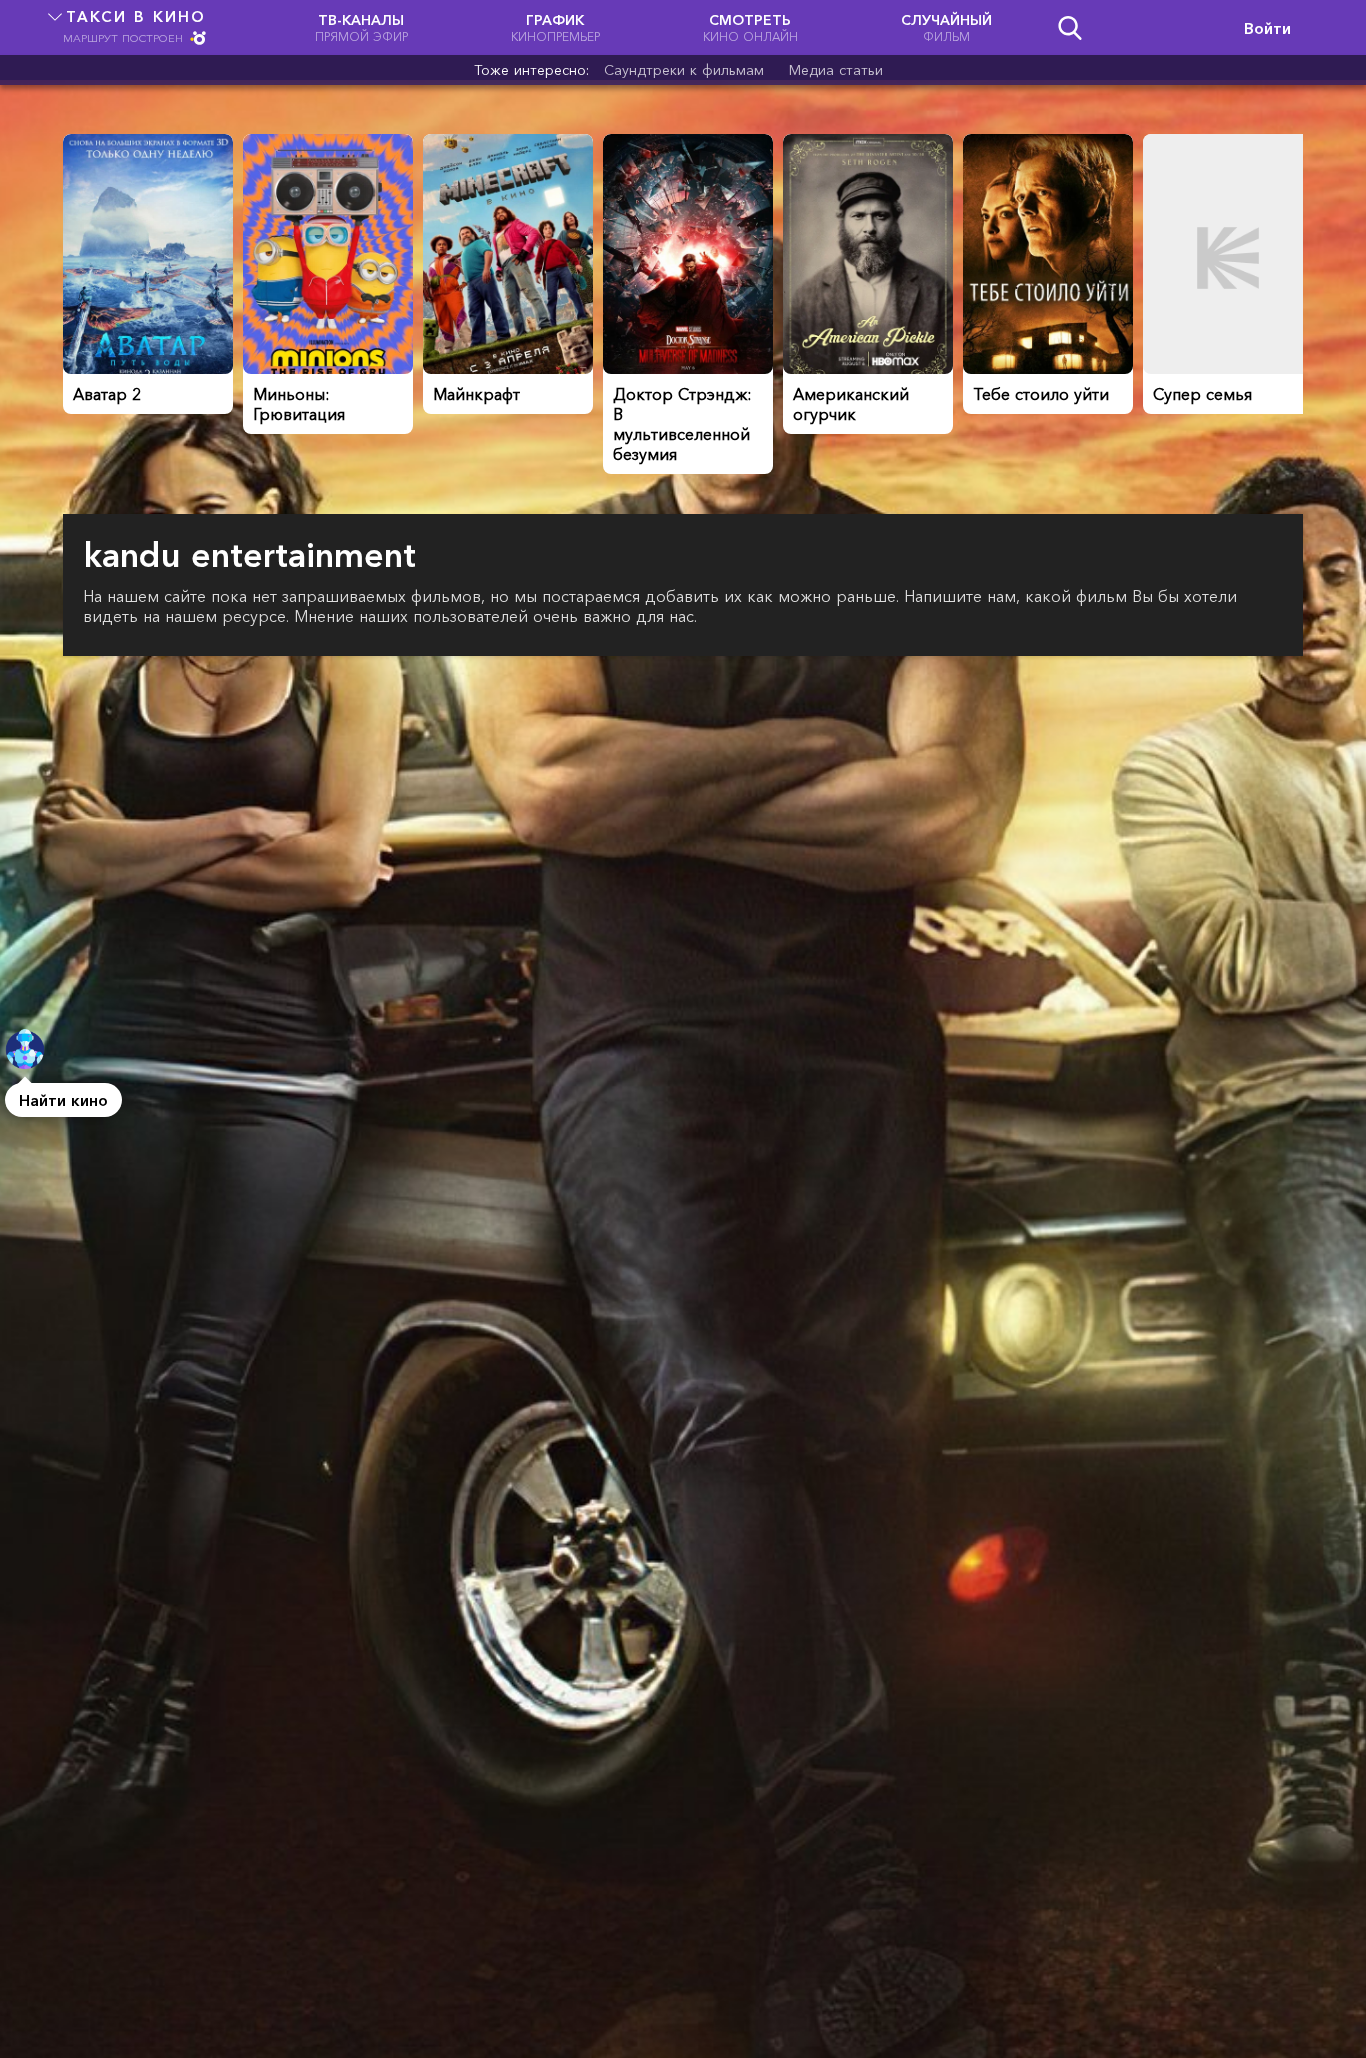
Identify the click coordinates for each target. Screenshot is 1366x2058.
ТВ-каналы (361, 27)
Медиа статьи (836, 70)
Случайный (946, 27)
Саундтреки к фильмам (684, 70)
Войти (1267, 28)
